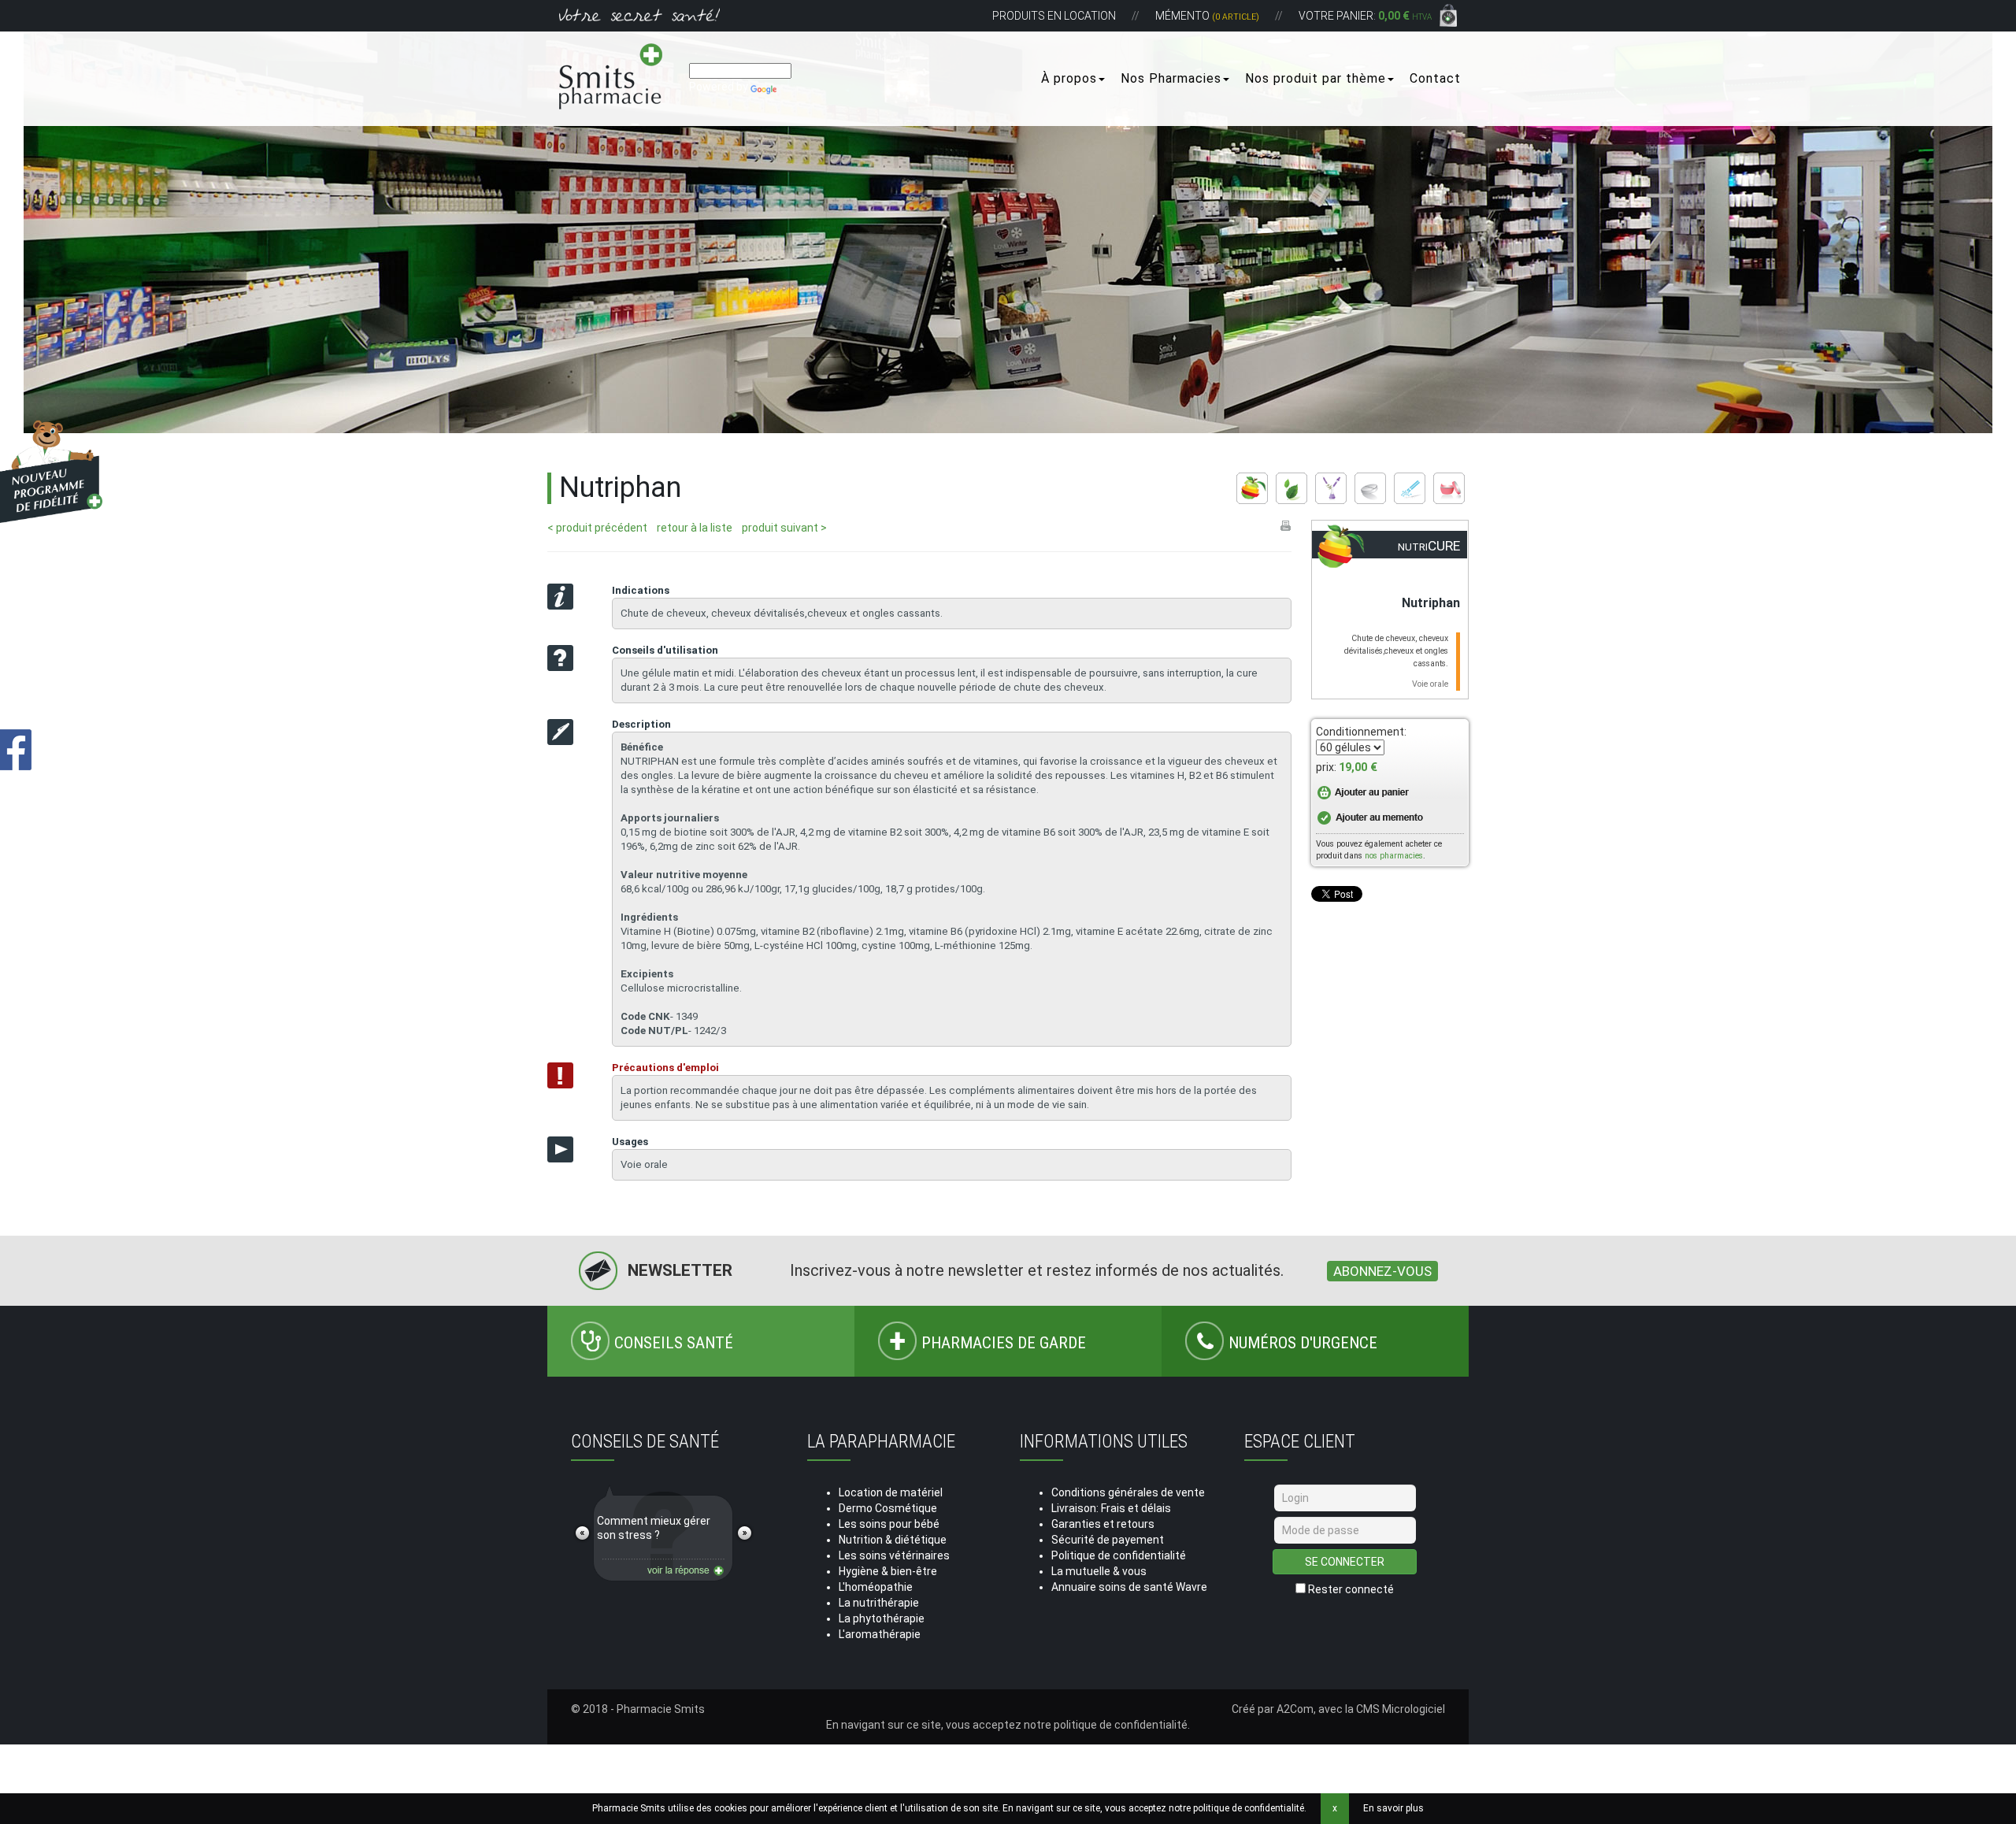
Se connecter (1345, 1562)
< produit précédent (597, 528)
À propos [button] (1069, 78)
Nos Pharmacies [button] (1171, 78)
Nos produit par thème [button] (1316, 78)
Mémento (1207, 16)
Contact (1435, 78)
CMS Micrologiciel (1401, 1709)
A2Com (1295, 1709)
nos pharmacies (1394, 856)
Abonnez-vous (1382, 1271)
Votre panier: (1365, 16)
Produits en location (1054, 16)
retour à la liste (695, 528)
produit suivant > (784, 528)
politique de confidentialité (1121, 1725)
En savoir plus (1393, 1808)
